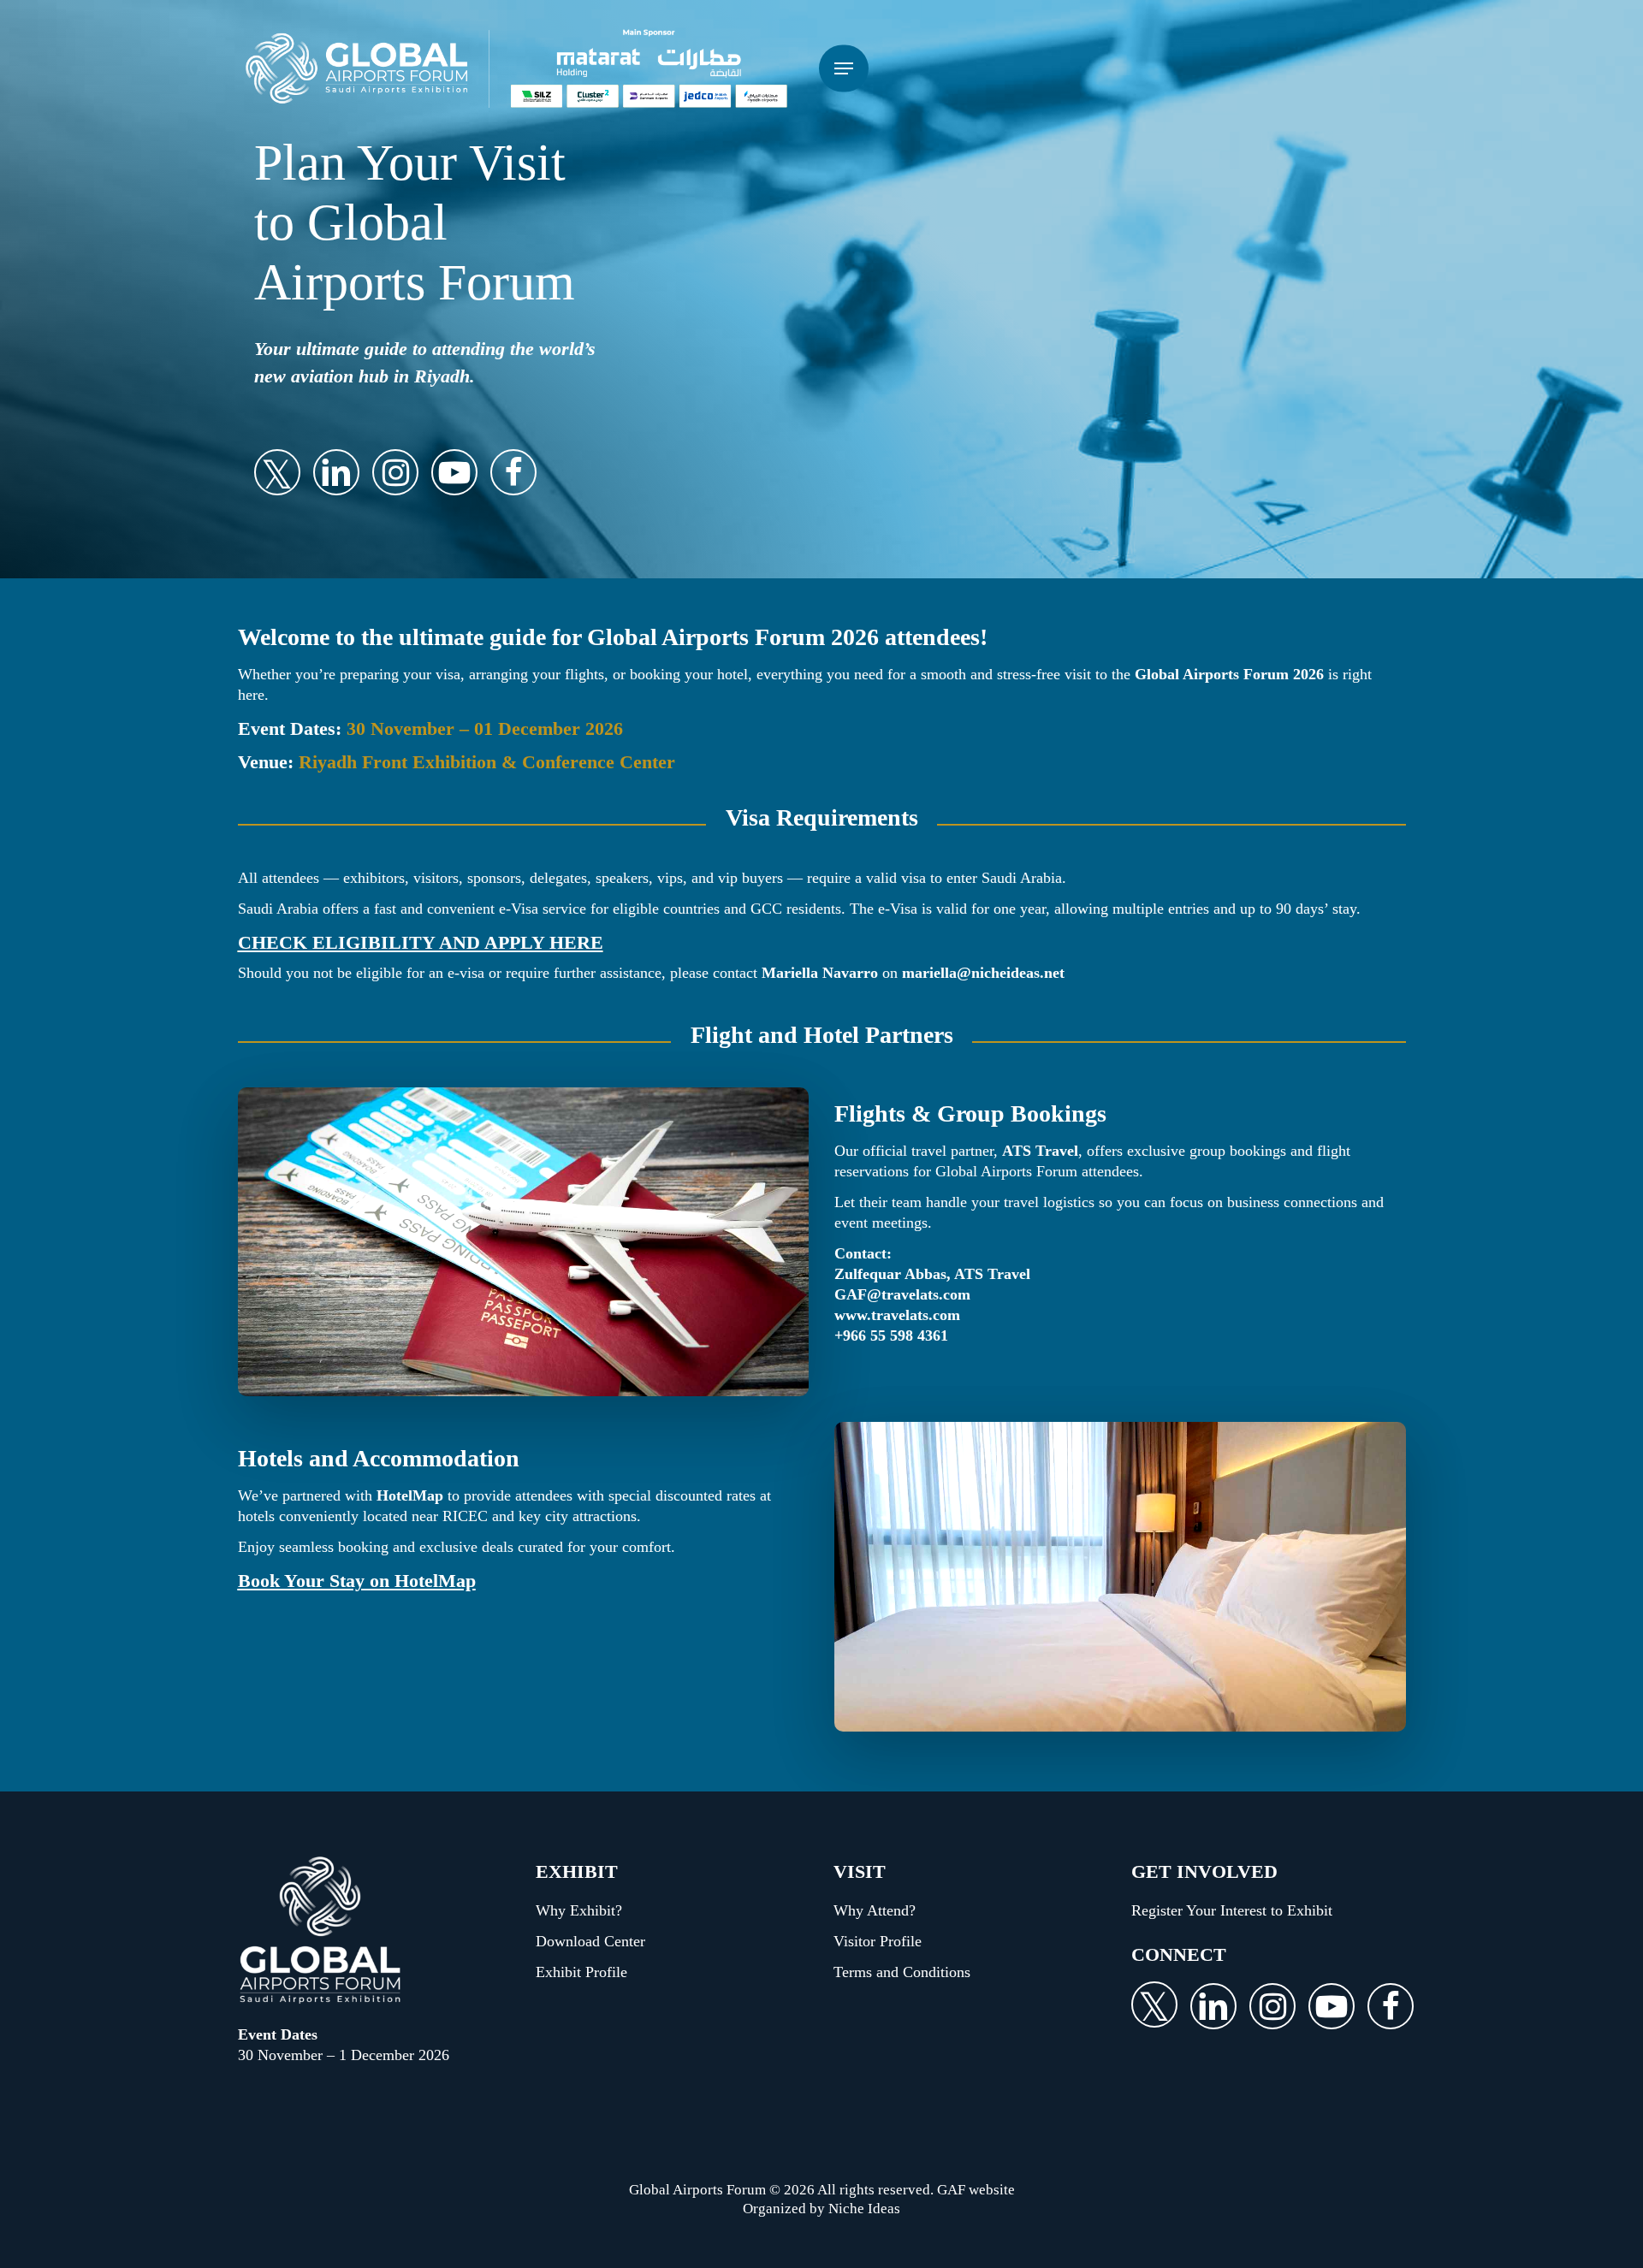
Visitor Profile (878, 1941)
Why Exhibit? (579, 1910)
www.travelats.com (897, 1315)
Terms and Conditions (902, 1972)
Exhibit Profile (581, 1972)
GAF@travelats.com (902, 1294)
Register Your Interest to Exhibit (1232, 1910)
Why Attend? (875, 1910)
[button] (844, 69)
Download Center (590, 1941)
